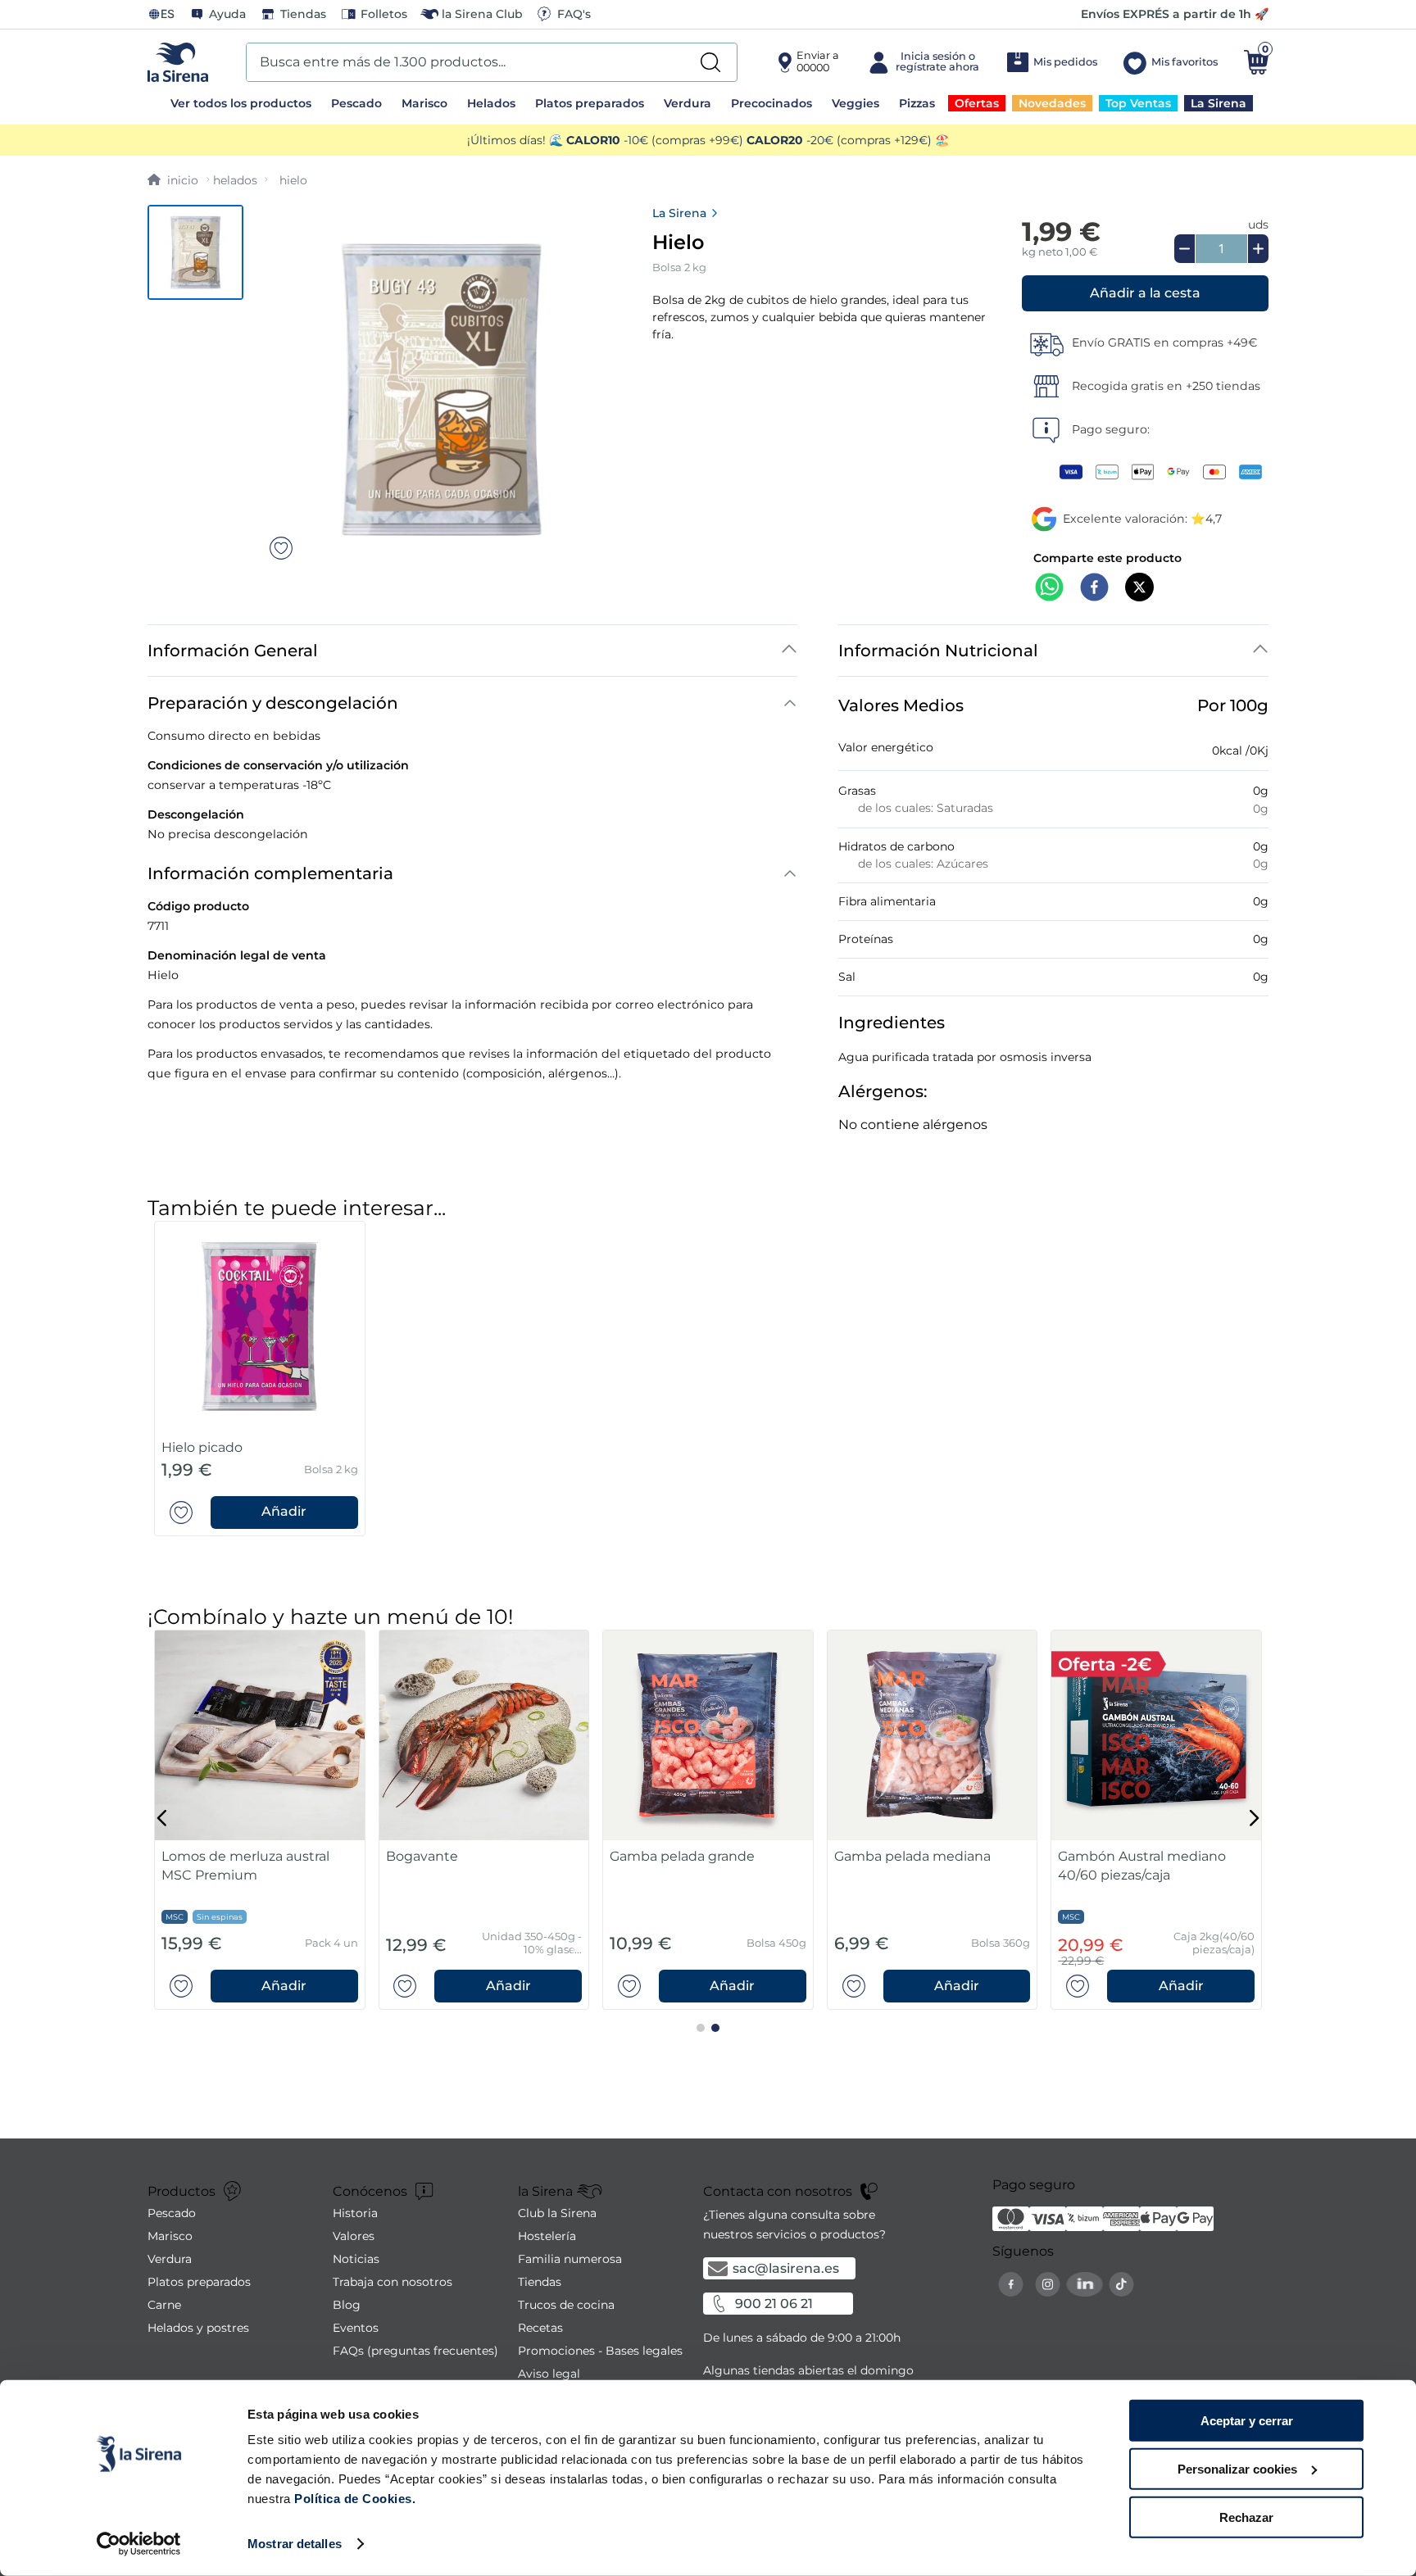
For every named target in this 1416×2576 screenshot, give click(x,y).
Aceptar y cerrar (1247, 2421)
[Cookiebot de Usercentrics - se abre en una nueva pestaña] (139, 2544)
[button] (1145, 293)
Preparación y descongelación (273, 703)
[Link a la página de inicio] (173, 180)
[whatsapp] (1049, 589)
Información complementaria (270, 873)
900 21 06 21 (774, 2304)
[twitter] (1139, 589)
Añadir (284, 1512)
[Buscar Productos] (710, 62)
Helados (235, 180)
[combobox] (492, 62)
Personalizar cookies (1237, 2469)
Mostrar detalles (295, 2544)
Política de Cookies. (354, 2499)
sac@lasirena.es (786, 2268)
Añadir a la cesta (1145, 293)
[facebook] (1094, 589)
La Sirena (679, 213)
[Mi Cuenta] (922, 62)
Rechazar (1246, 2517)
